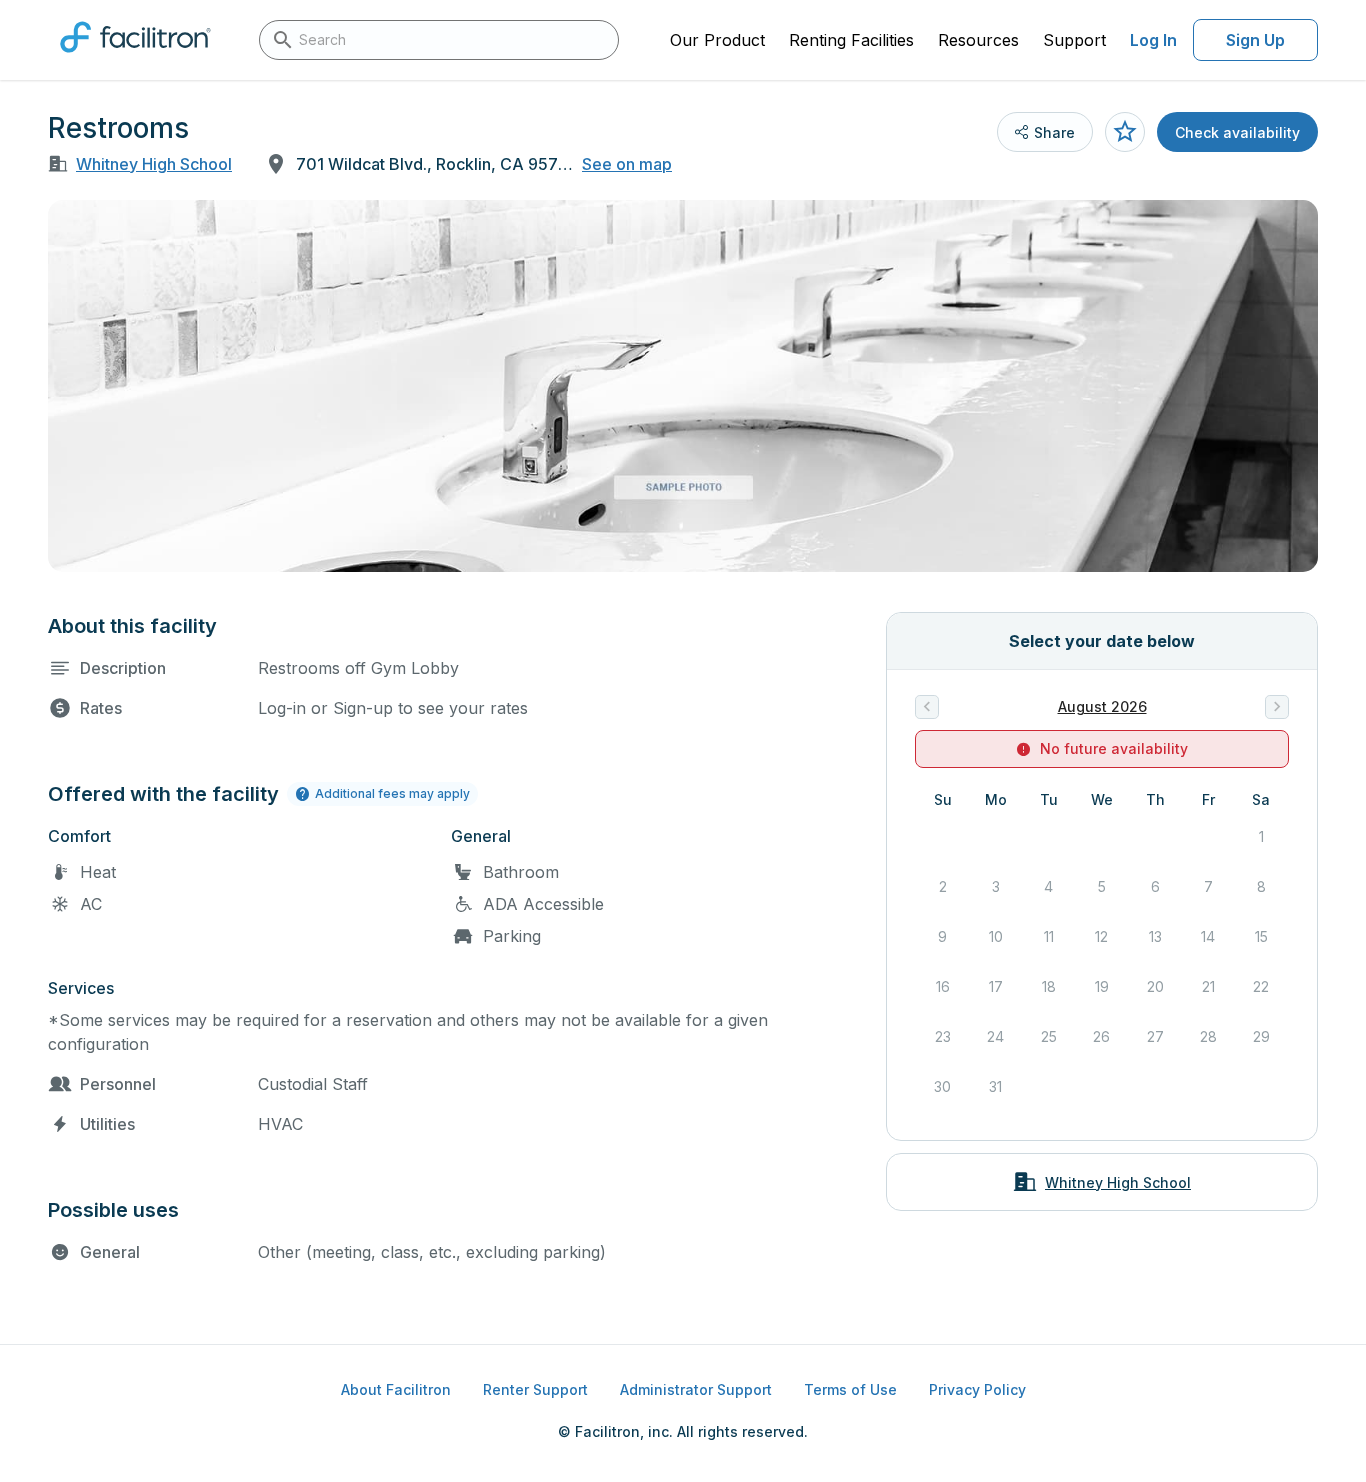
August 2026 (1102, 706)
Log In (1153, 40)
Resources (978, 40)
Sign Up (1255, 40)
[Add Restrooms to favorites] (1125, 132)
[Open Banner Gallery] (683, 386)
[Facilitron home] (135, 59)
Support (1074, 40)
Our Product (717, 40)
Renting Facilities (851, 40)
